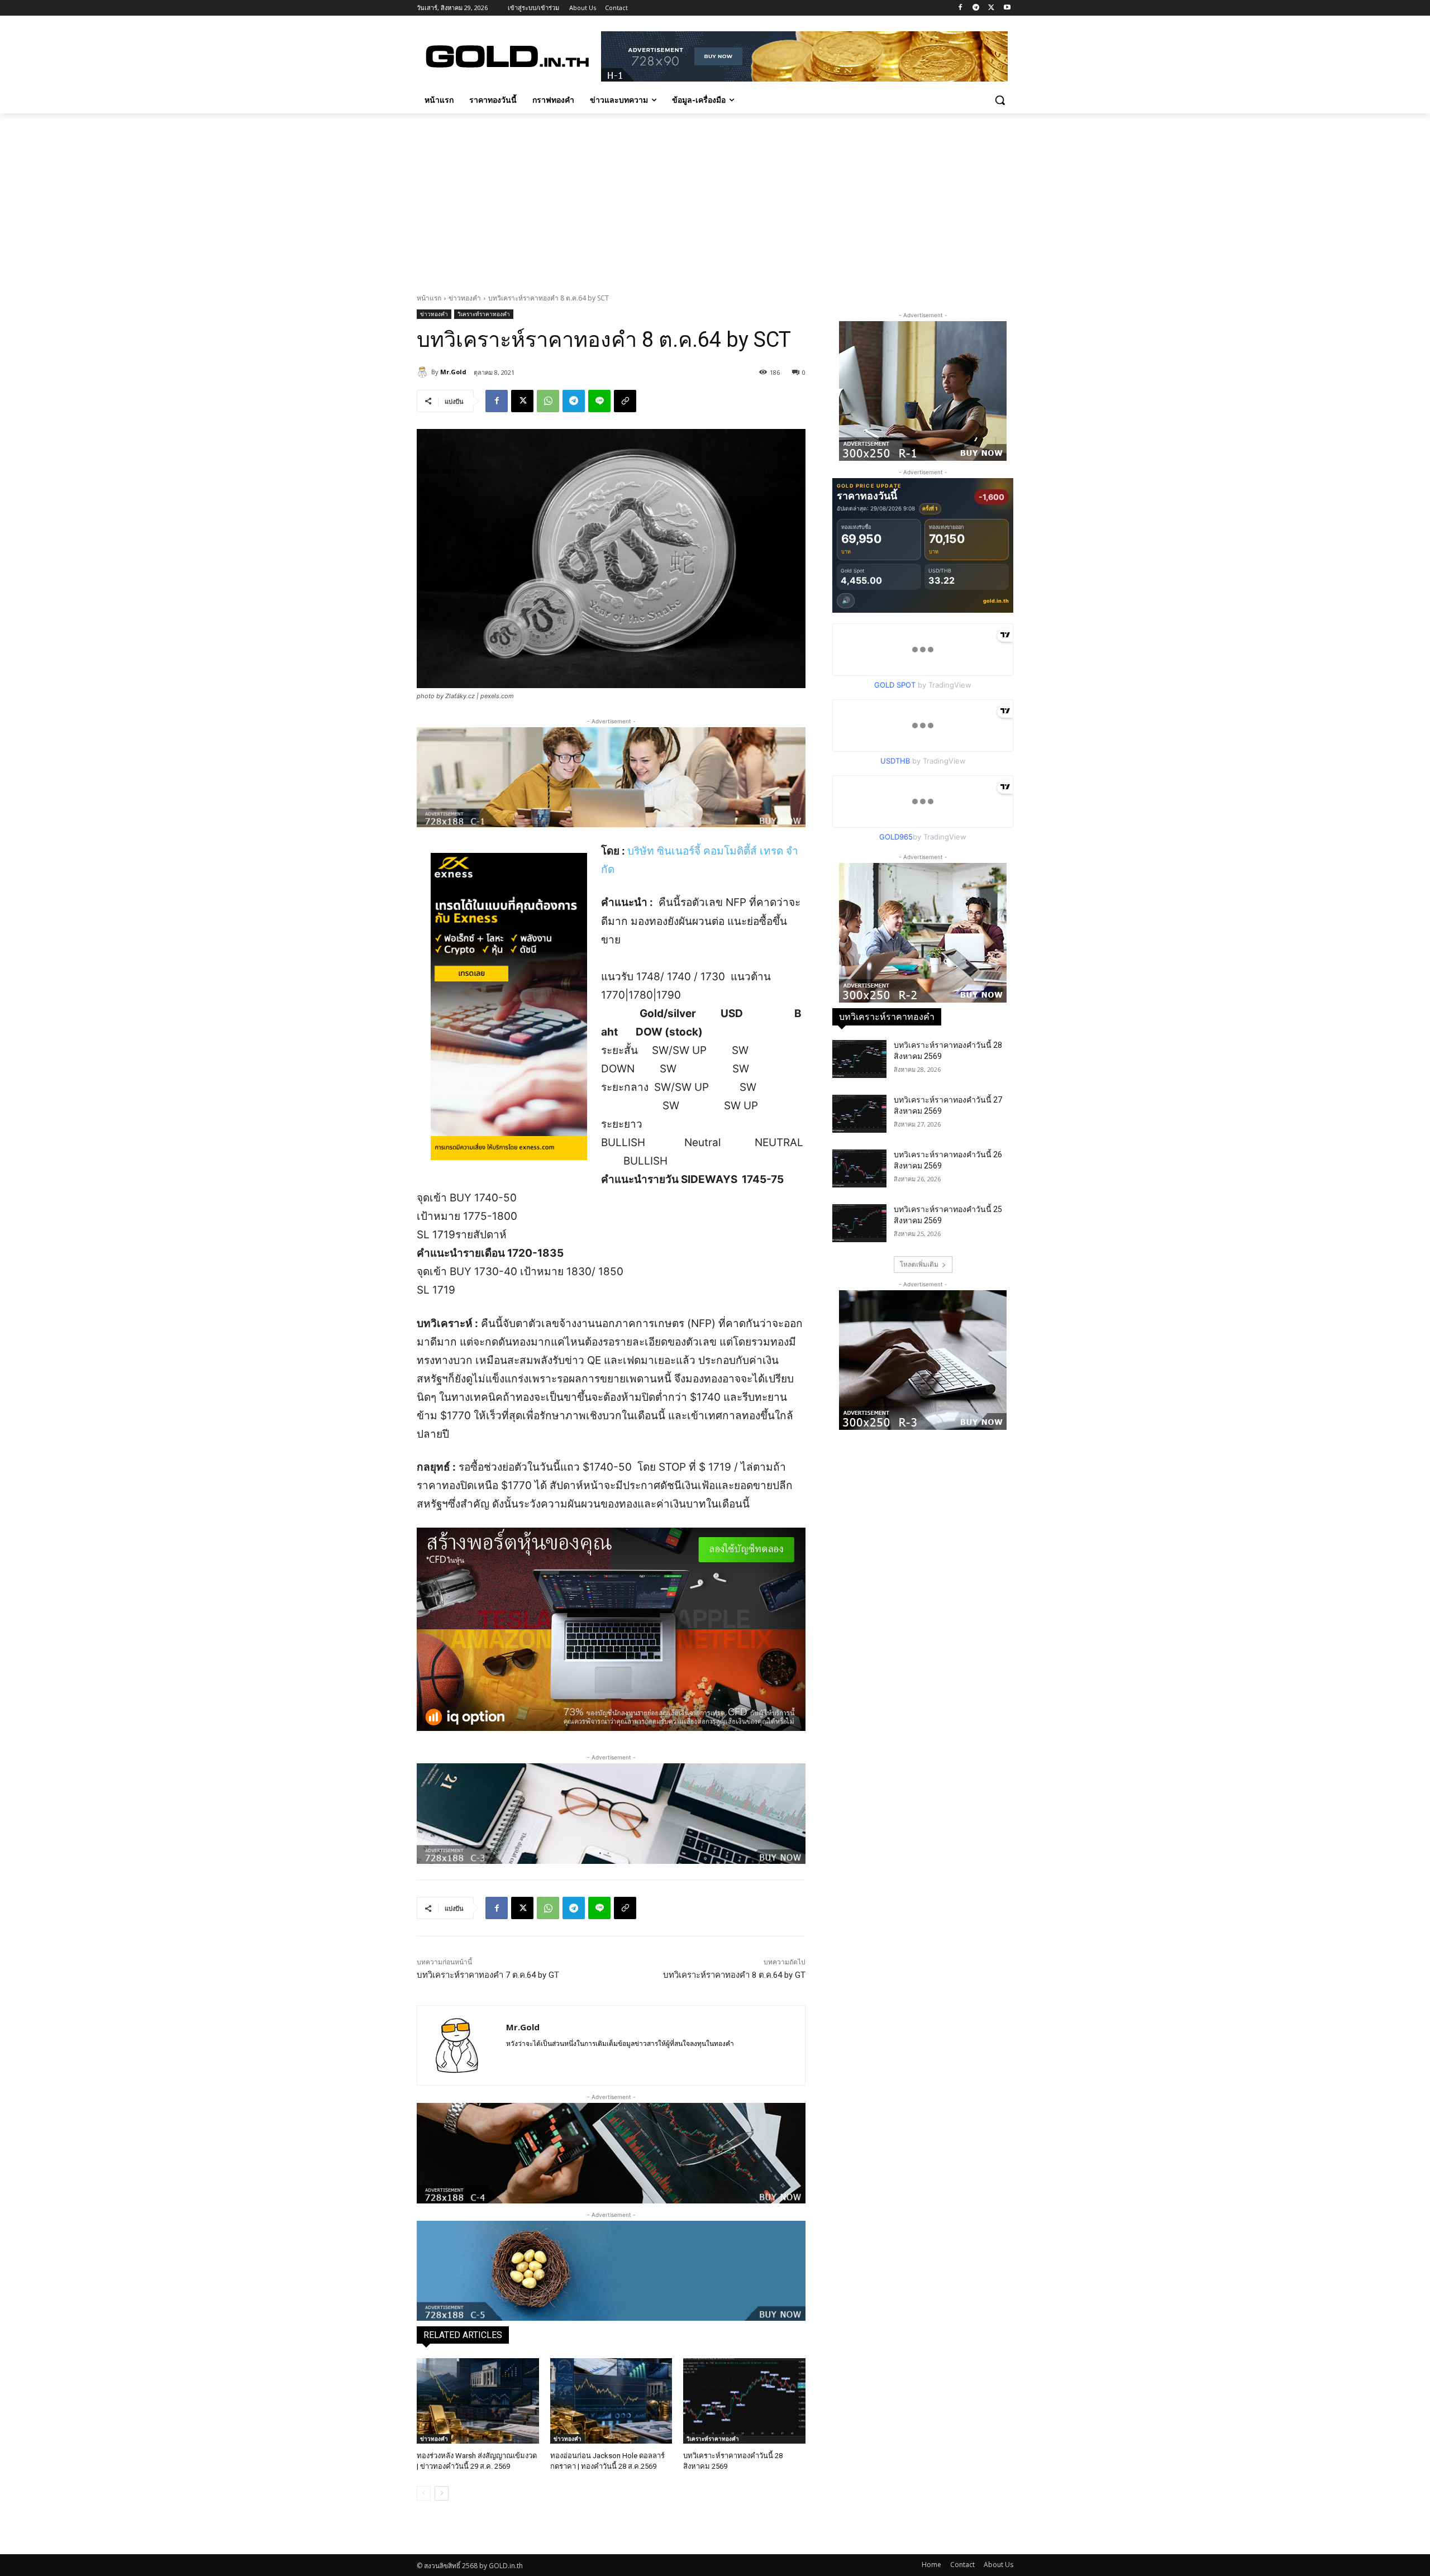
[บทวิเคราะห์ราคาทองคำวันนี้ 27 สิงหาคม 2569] (859, 1114)
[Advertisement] (715, 197)
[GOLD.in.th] (506, 56)
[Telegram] (976, 8)
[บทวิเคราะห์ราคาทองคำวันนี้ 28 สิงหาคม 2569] (744, 2401)
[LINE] (599, 401)
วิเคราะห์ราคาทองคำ (484, 314)
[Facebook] (961, 8)
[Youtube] (1007, 8)
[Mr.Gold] (424, 372)
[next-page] (442, 2493)
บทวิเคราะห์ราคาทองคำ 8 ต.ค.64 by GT (734, 1975)
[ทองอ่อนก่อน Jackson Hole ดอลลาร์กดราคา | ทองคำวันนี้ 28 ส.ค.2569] (611, 2401)
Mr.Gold (453, 372)
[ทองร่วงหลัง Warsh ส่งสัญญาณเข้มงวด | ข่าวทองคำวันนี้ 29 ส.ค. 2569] (478, 2401)
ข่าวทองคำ (465, 298)
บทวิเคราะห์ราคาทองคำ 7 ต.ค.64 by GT (488, 1975)
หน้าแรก (429, 298)
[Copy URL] (625, 401)
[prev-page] (424, 2493)
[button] (1000, 100)
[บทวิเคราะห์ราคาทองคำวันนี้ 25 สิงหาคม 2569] (859, 1223)
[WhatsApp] (548, 401)
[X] (991, 8)
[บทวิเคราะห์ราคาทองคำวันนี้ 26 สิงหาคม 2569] (859, 1168)
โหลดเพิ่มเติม (919, 1264)
